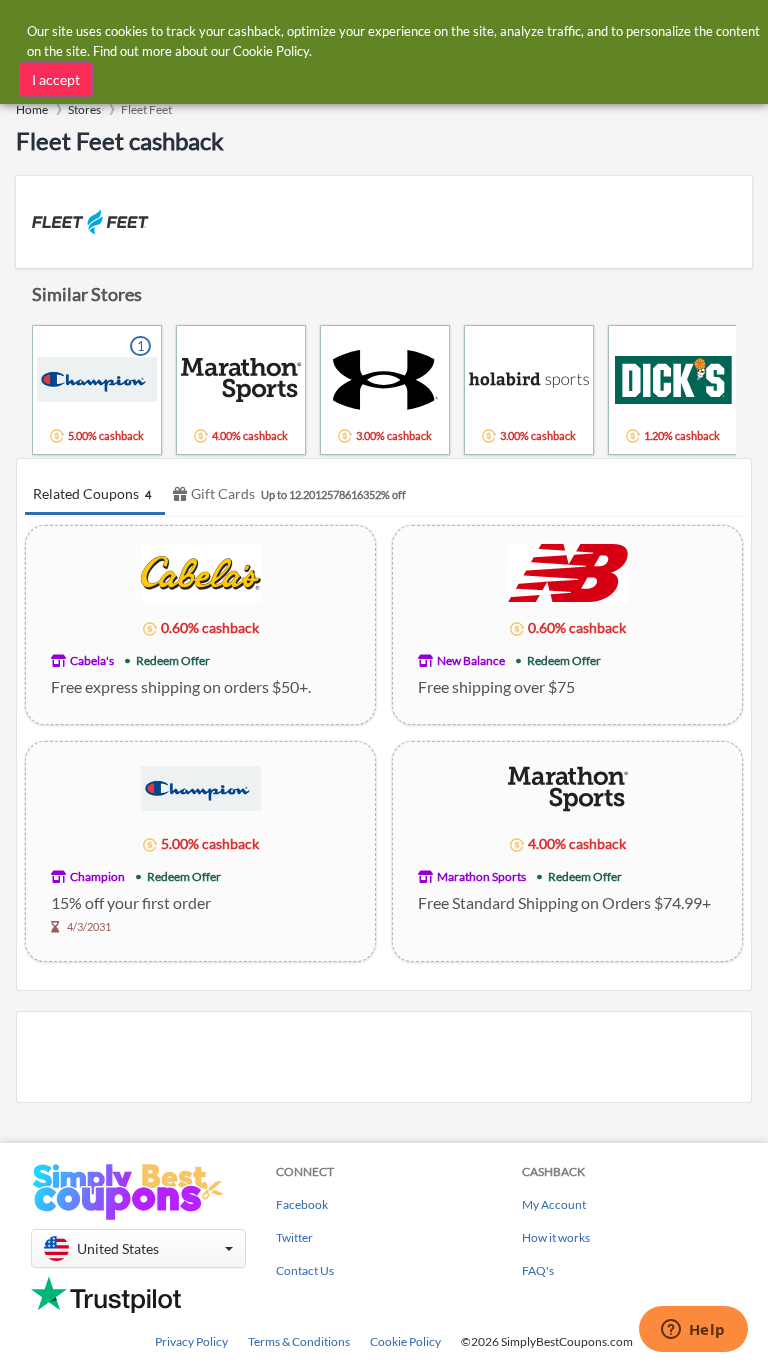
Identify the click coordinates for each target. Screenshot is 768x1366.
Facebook (302, 1204)
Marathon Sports (481, 876)
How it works (556, 1237)
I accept (56, 79)
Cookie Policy (405, 1341)
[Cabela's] (201, 571)
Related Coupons (92, 493)
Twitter (294, 1237)
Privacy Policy (191, 1341)
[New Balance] (568, 571)
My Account (554, 1204)
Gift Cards (298, 493)
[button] (138, 1248)
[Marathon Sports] (568, 787)
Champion (97, 876)
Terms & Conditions (299, 1341)
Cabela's (92, 660)
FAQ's (538, 1270)
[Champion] (201, 787)
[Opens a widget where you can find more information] (693, 1331)
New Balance (471, 660)
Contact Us (305, 1270)
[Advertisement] (384, 1057)
